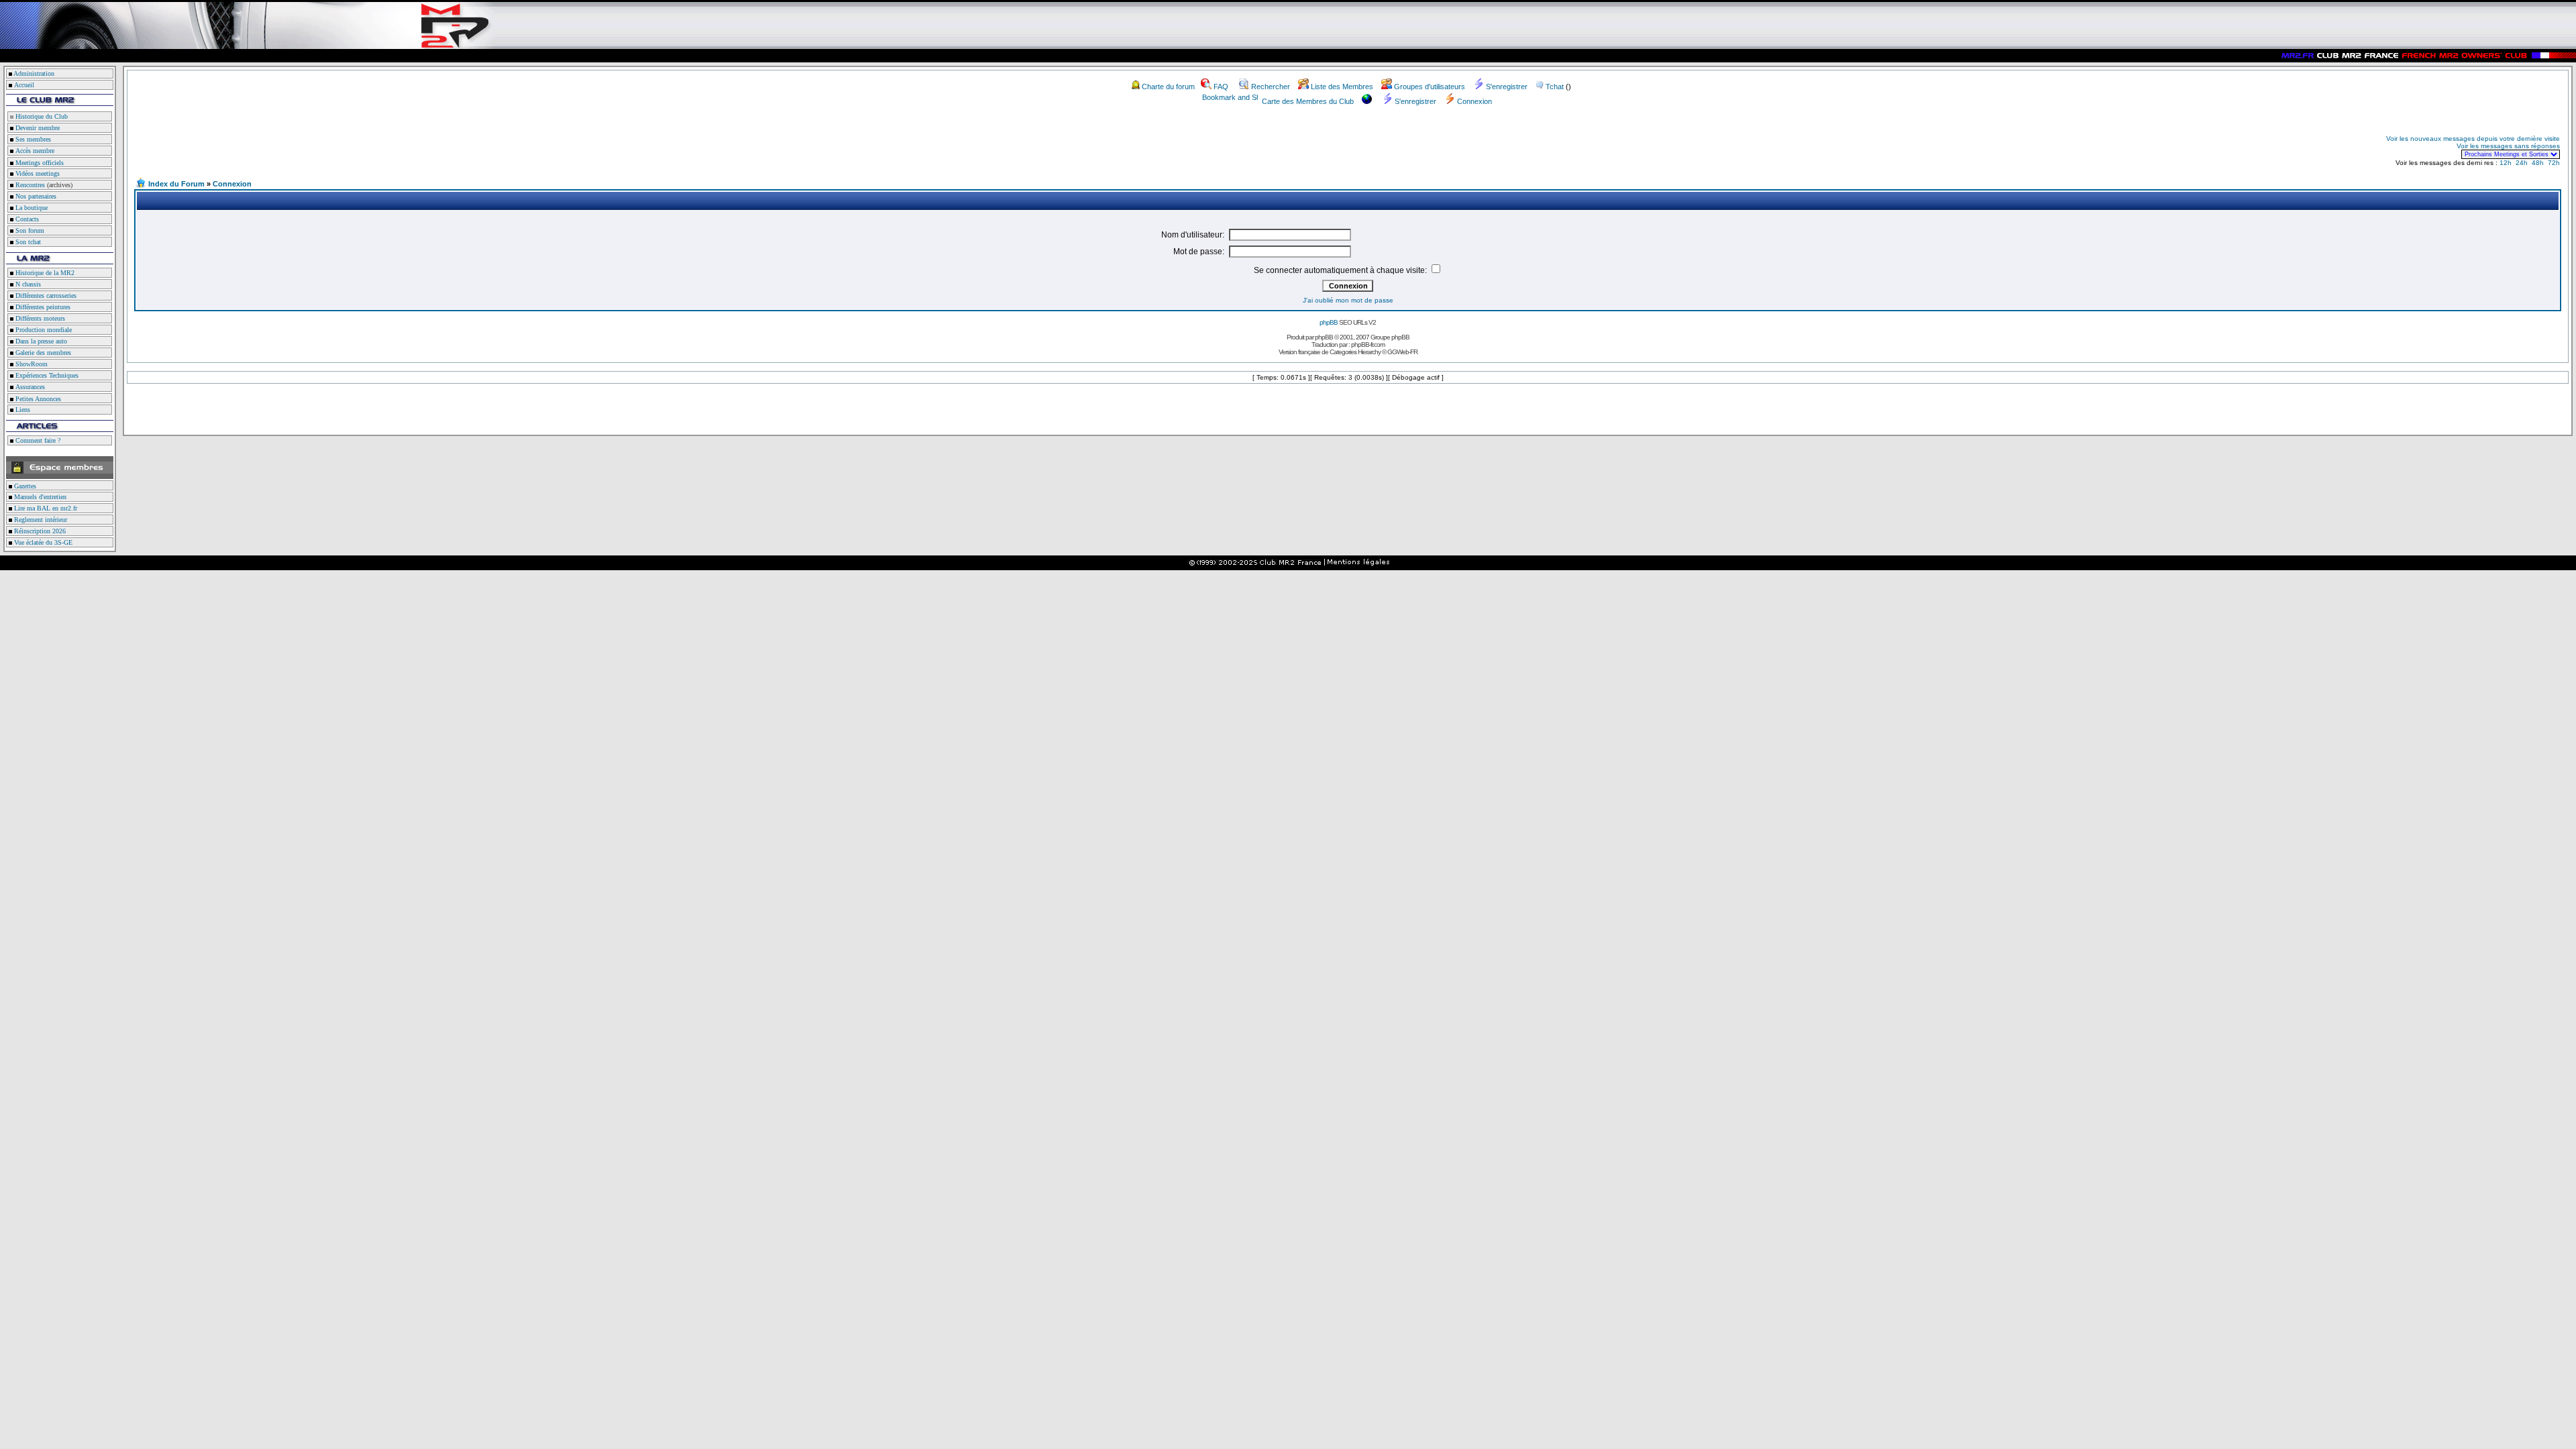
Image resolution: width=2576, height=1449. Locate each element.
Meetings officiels (39, 163)
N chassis (27, 284)
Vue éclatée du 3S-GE (42, 542)
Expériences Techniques (46, 375)
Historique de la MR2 (44, 273)
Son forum (29, 230)
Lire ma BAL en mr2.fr (45, 508)
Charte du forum (1168, 87)
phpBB (1329, 322)
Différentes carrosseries (45, 296)
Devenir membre (37, 128)
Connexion (1474, 101)
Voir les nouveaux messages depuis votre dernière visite (2473, 139)
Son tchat (27, 242)
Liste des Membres (1342, 87)
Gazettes (24, 486)
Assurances (29, 387)
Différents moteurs (39, 318)
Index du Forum (176, 184)
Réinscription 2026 (39, 531)
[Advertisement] (292, 146)
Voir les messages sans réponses (2508, 146)
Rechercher (1271, 87)
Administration (34, 73)
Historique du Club (41, 116)
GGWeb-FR (1402, 352)
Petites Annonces (37, 399)
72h (2554, 163)
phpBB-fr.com (1368, 344)
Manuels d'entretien (39, 497)
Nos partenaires (35, 196)
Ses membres (32, 139)
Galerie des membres (42, 353)
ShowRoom (31, 364)
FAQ (1221, 87)
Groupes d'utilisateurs (1430, 87)
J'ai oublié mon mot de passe (1348, 300)
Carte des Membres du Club (1308, 101)
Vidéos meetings (37, 173)
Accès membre (34, 151)
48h (2538, 163)
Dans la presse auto (40, 341)
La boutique (31, 208)
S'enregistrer (1507, 87)
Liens (22, 410)
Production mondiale (43, 330)
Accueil (24, 85)
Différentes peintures (42, 307)
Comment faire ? (37, 440)
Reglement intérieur (40, 520)
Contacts (26, 219)
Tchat (1555, 87)
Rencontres (29, 185)
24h (2522, 163)
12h (2506, 163)
